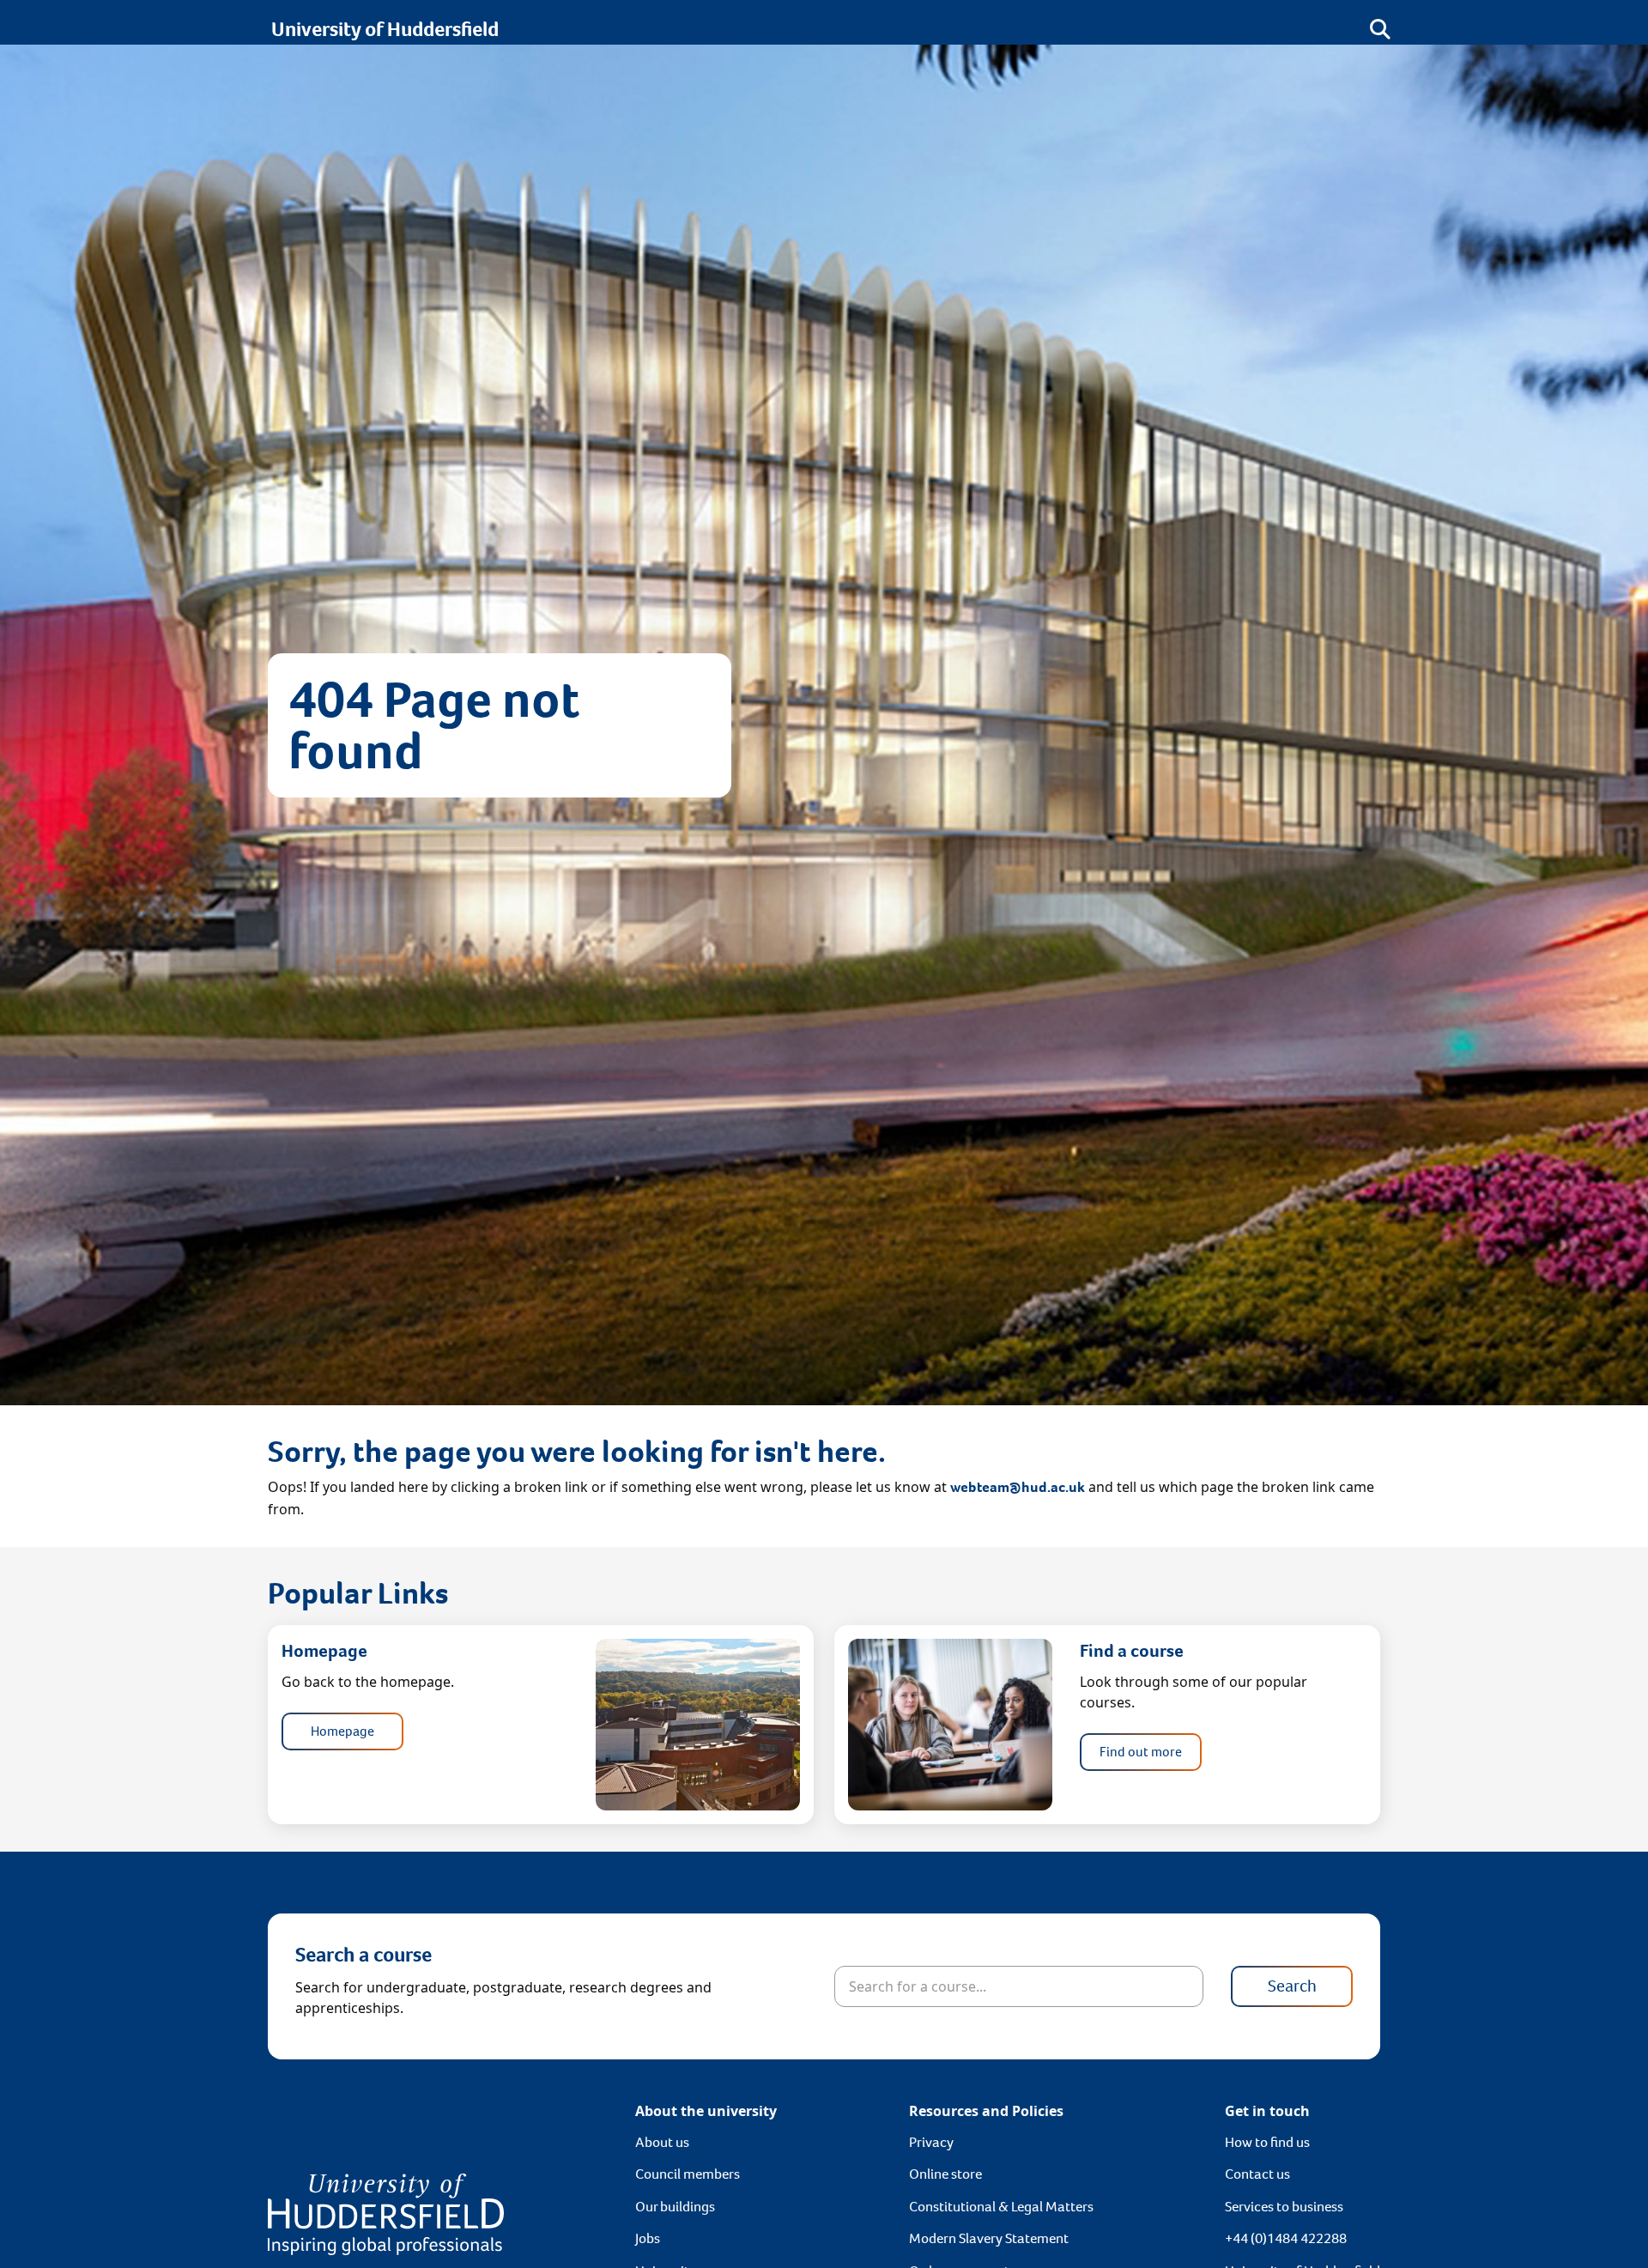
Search (1292, 1986)
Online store (945, 2174)
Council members (688, 2174)
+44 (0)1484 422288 (1286, 2238)
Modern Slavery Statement (989, 2238)
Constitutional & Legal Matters (1001, 2207)
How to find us (1267, 2142)
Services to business (1284, 2207)
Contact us (1257, 2174)
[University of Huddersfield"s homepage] (386, 2213)
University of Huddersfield (385, 29)
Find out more (1141, 1752)
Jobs (648, 2238)
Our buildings (675, 2207)
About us (662, 2142)
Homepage (342, 1731)
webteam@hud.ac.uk (1018, 1487)
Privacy (931, 2142)
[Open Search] (1380, 29)
